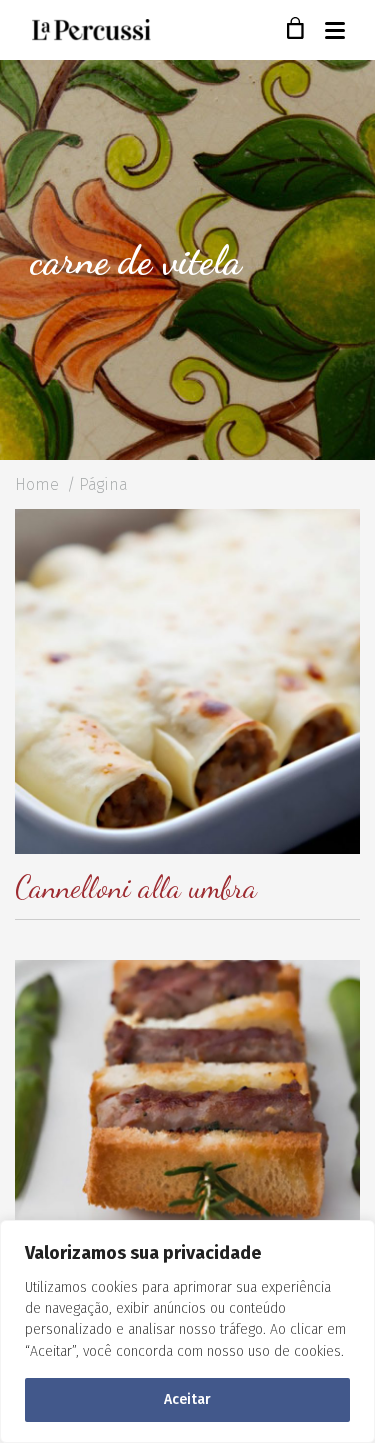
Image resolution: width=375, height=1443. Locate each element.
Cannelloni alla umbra (136, 887)
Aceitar (187, 1399)
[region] (187, 1331)
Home (37, 484)
